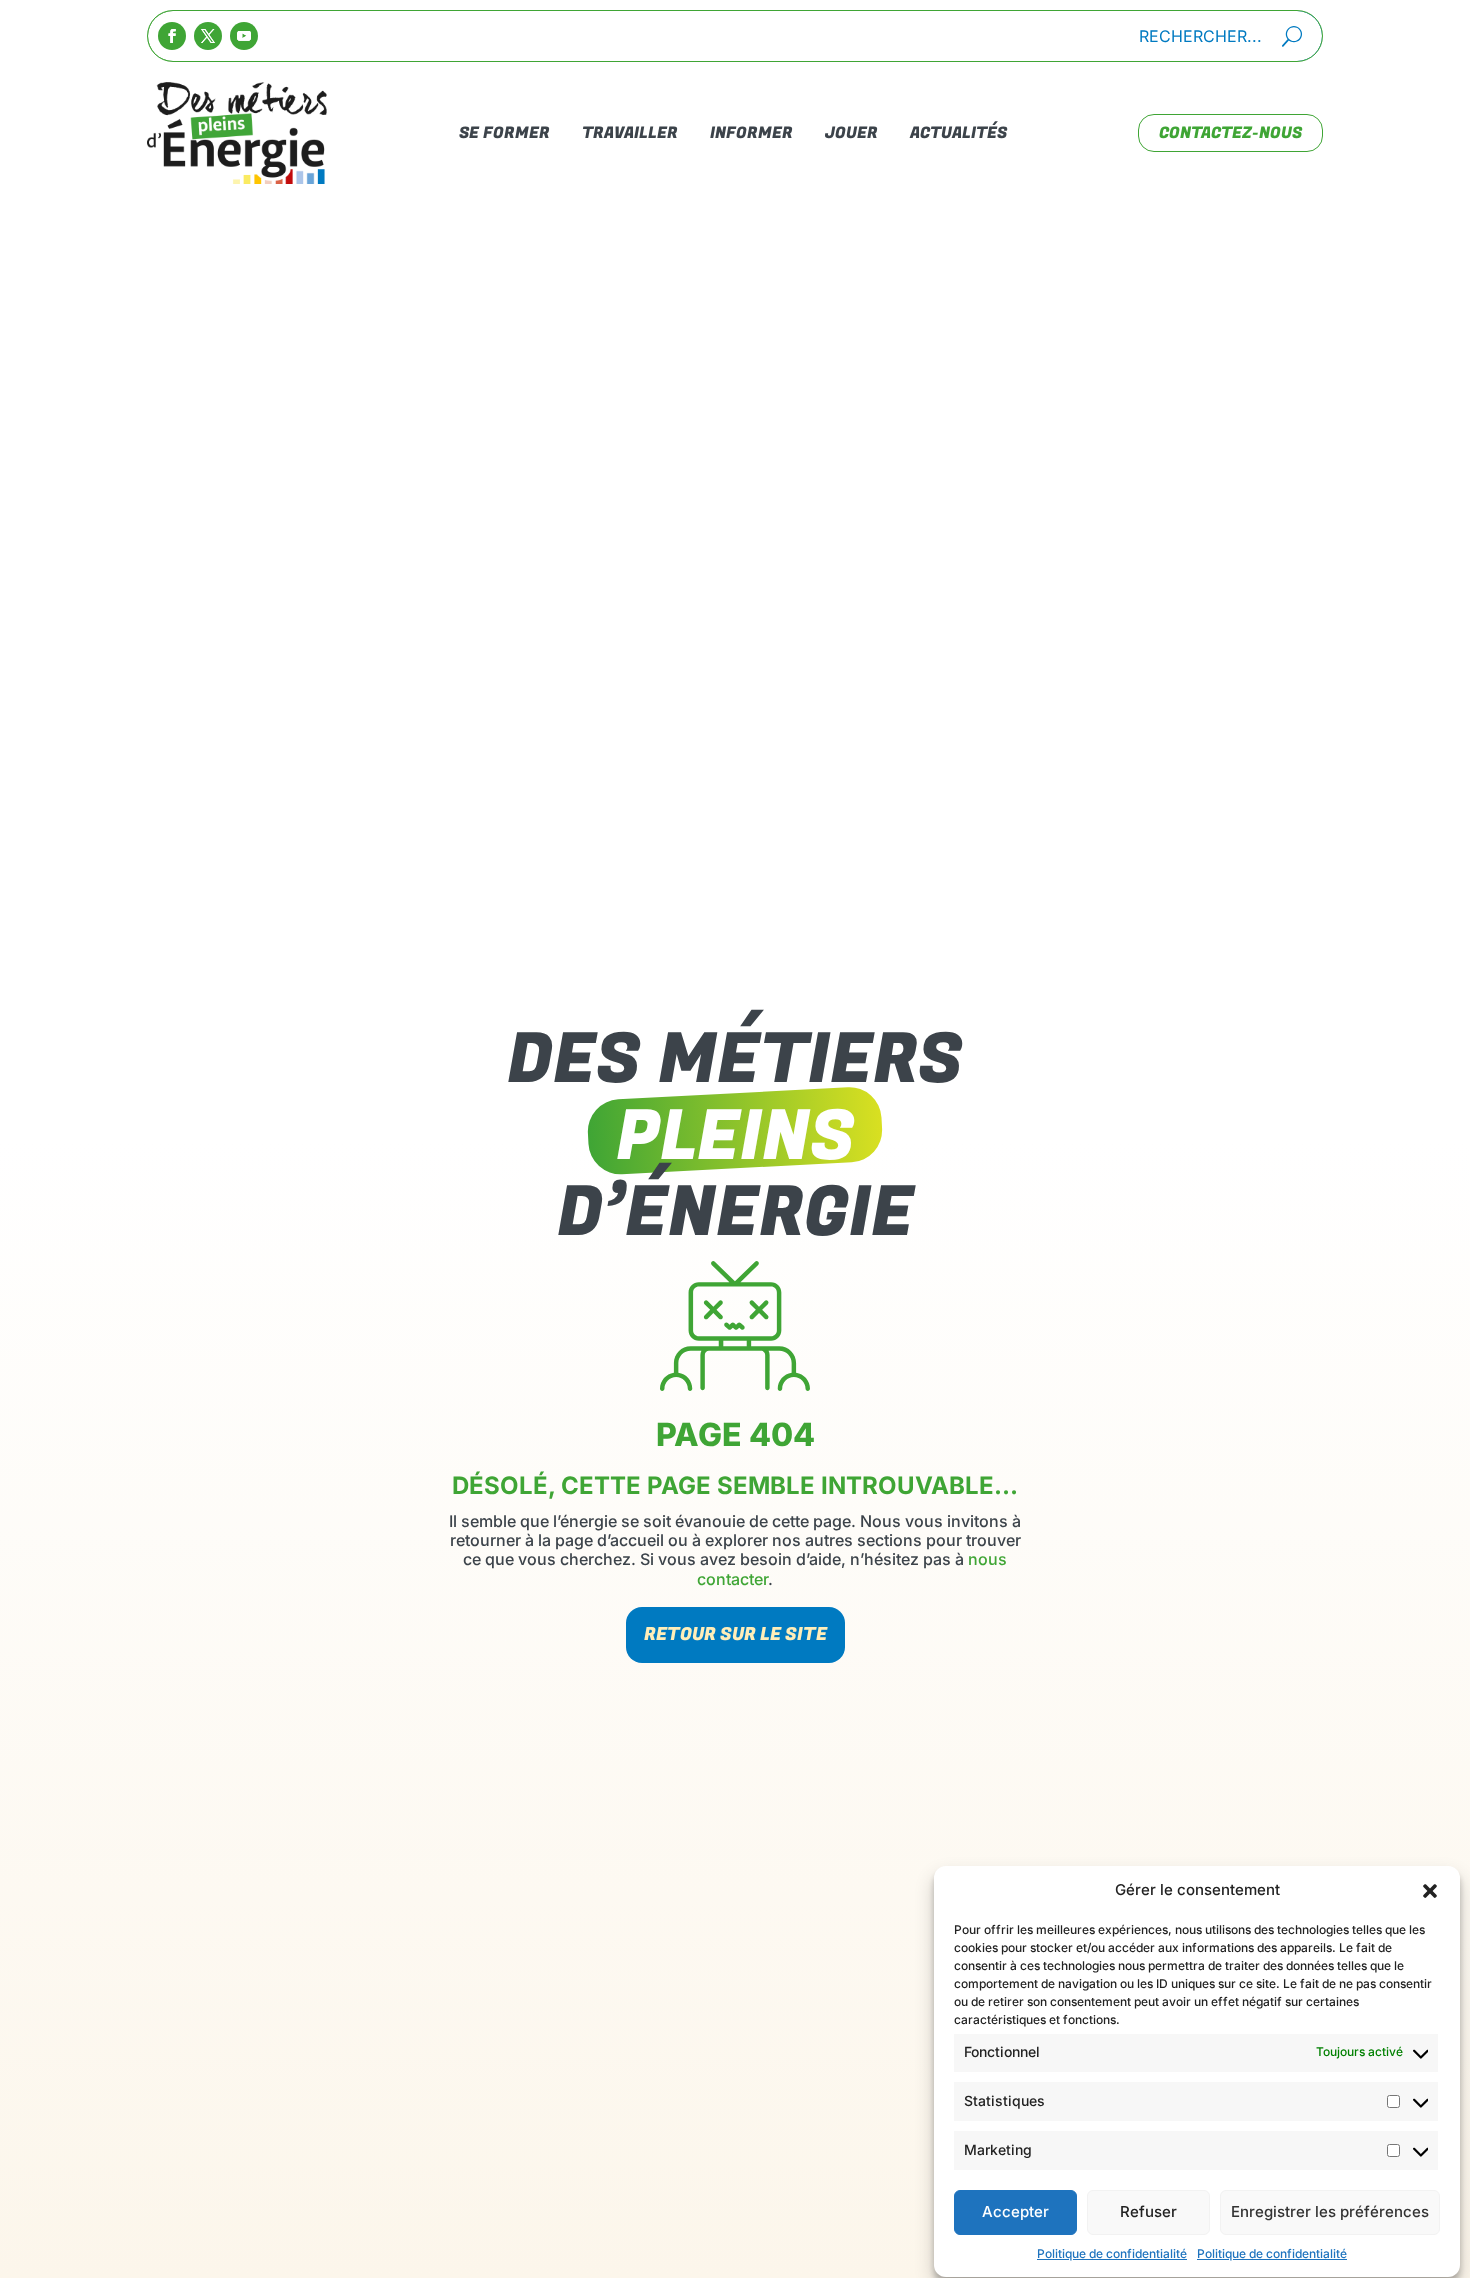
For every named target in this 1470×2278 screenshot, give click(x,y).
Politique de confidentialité (1112, 2253)
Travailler (630, 133)
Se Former (504, 133)
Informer (751, 133)
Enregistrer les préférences (1330, 2212)
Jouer (851, 133)
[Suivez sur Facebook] (172, 36)
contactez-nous (1230, 133)
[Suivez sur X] (208, 36)
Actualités (958, 133)
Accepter (1015, 2212)
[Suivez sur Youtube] (244, 36)
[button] (1430, 1891)
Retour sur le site (735, 1634)
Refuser (1148, 2212)
